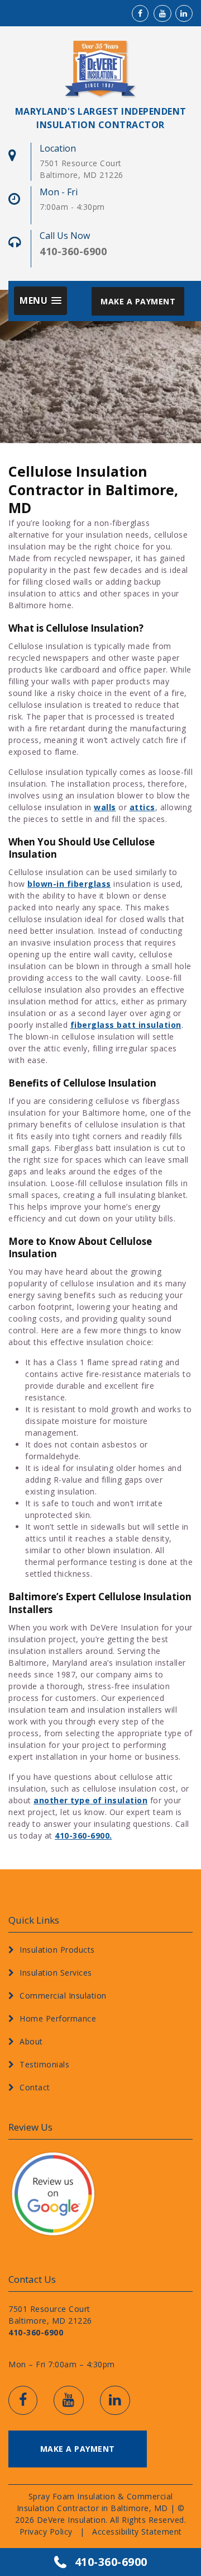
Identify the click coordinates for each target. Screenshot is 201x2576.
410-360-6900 (111, 2562)
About (31, 2041)
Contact (35, 2087)
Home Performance (58, 2018)
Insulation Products (57, 1950)
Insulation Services (56, 1973)
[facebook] (140, 13)
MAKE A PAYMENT (138, 301)
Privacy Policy (46, 2531)
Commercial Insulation (63, 1996)
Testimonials (44, 2064)
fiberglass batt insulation (126, 1025)
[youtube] (160, 13)
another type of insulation (90, 1800)
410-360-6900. (83, 1835)
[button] (40, 300)
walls (105, 807)
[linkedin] (182, 13)
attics (142, 807)
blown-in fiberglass (69, 884)
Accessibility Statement (137, 2531)
